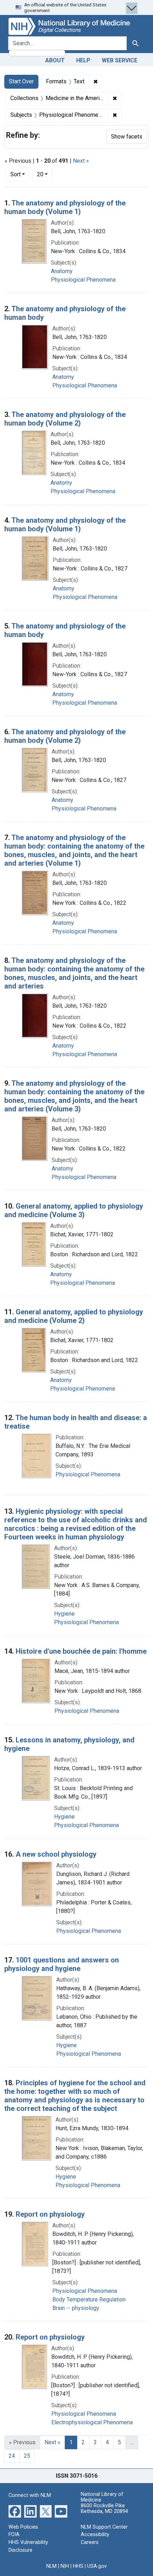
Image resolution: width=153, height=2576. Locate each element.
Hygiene (64, 1614)
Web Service (120, 60)
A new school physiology (56, 1854)
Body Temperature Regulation (89, 2299)
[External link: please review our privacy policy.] (15, 2511)
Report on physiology (50, 2214)
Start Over (21, 81)
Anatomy (62, 271)
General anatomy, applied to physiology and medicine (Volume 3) (74, 1210)
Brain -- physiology (76, 2308)
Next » (81, 161)
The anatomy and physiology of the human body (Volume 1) (65, 207)
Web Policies (23, 2527)
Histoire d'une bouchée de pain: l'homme (81, 1651)
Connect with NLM (30, 2495)
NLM (51, 2566)
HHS (78, 2566)
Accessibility (95, 2535)
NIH (65, 2566)
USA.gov (97, 2566)
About (55, 60)
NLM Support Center (104, 2527)
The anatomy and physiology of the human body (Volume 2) (65, 419)
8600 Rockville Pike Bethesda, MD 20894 (104, 2509)
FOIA (14, 2535)
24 (12, 2456)
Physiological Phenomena (83, 280)
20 (45, 174)
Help (83, 60)
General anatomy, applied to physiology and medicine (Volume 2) (74, 1316)
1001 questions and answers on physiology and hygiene (62, 1964)
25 (27, 2456)
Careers (90, 2542)
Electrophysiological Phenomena (92, 2422)
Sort (15, 174)
